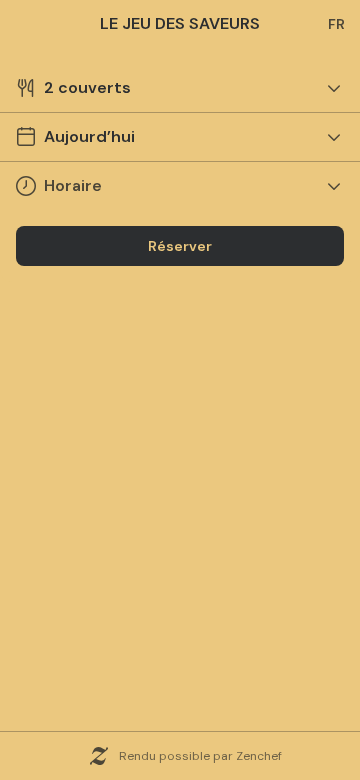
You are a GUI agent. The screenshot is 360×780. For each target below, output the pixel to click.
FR (336, 24)
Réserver (180, 246)
